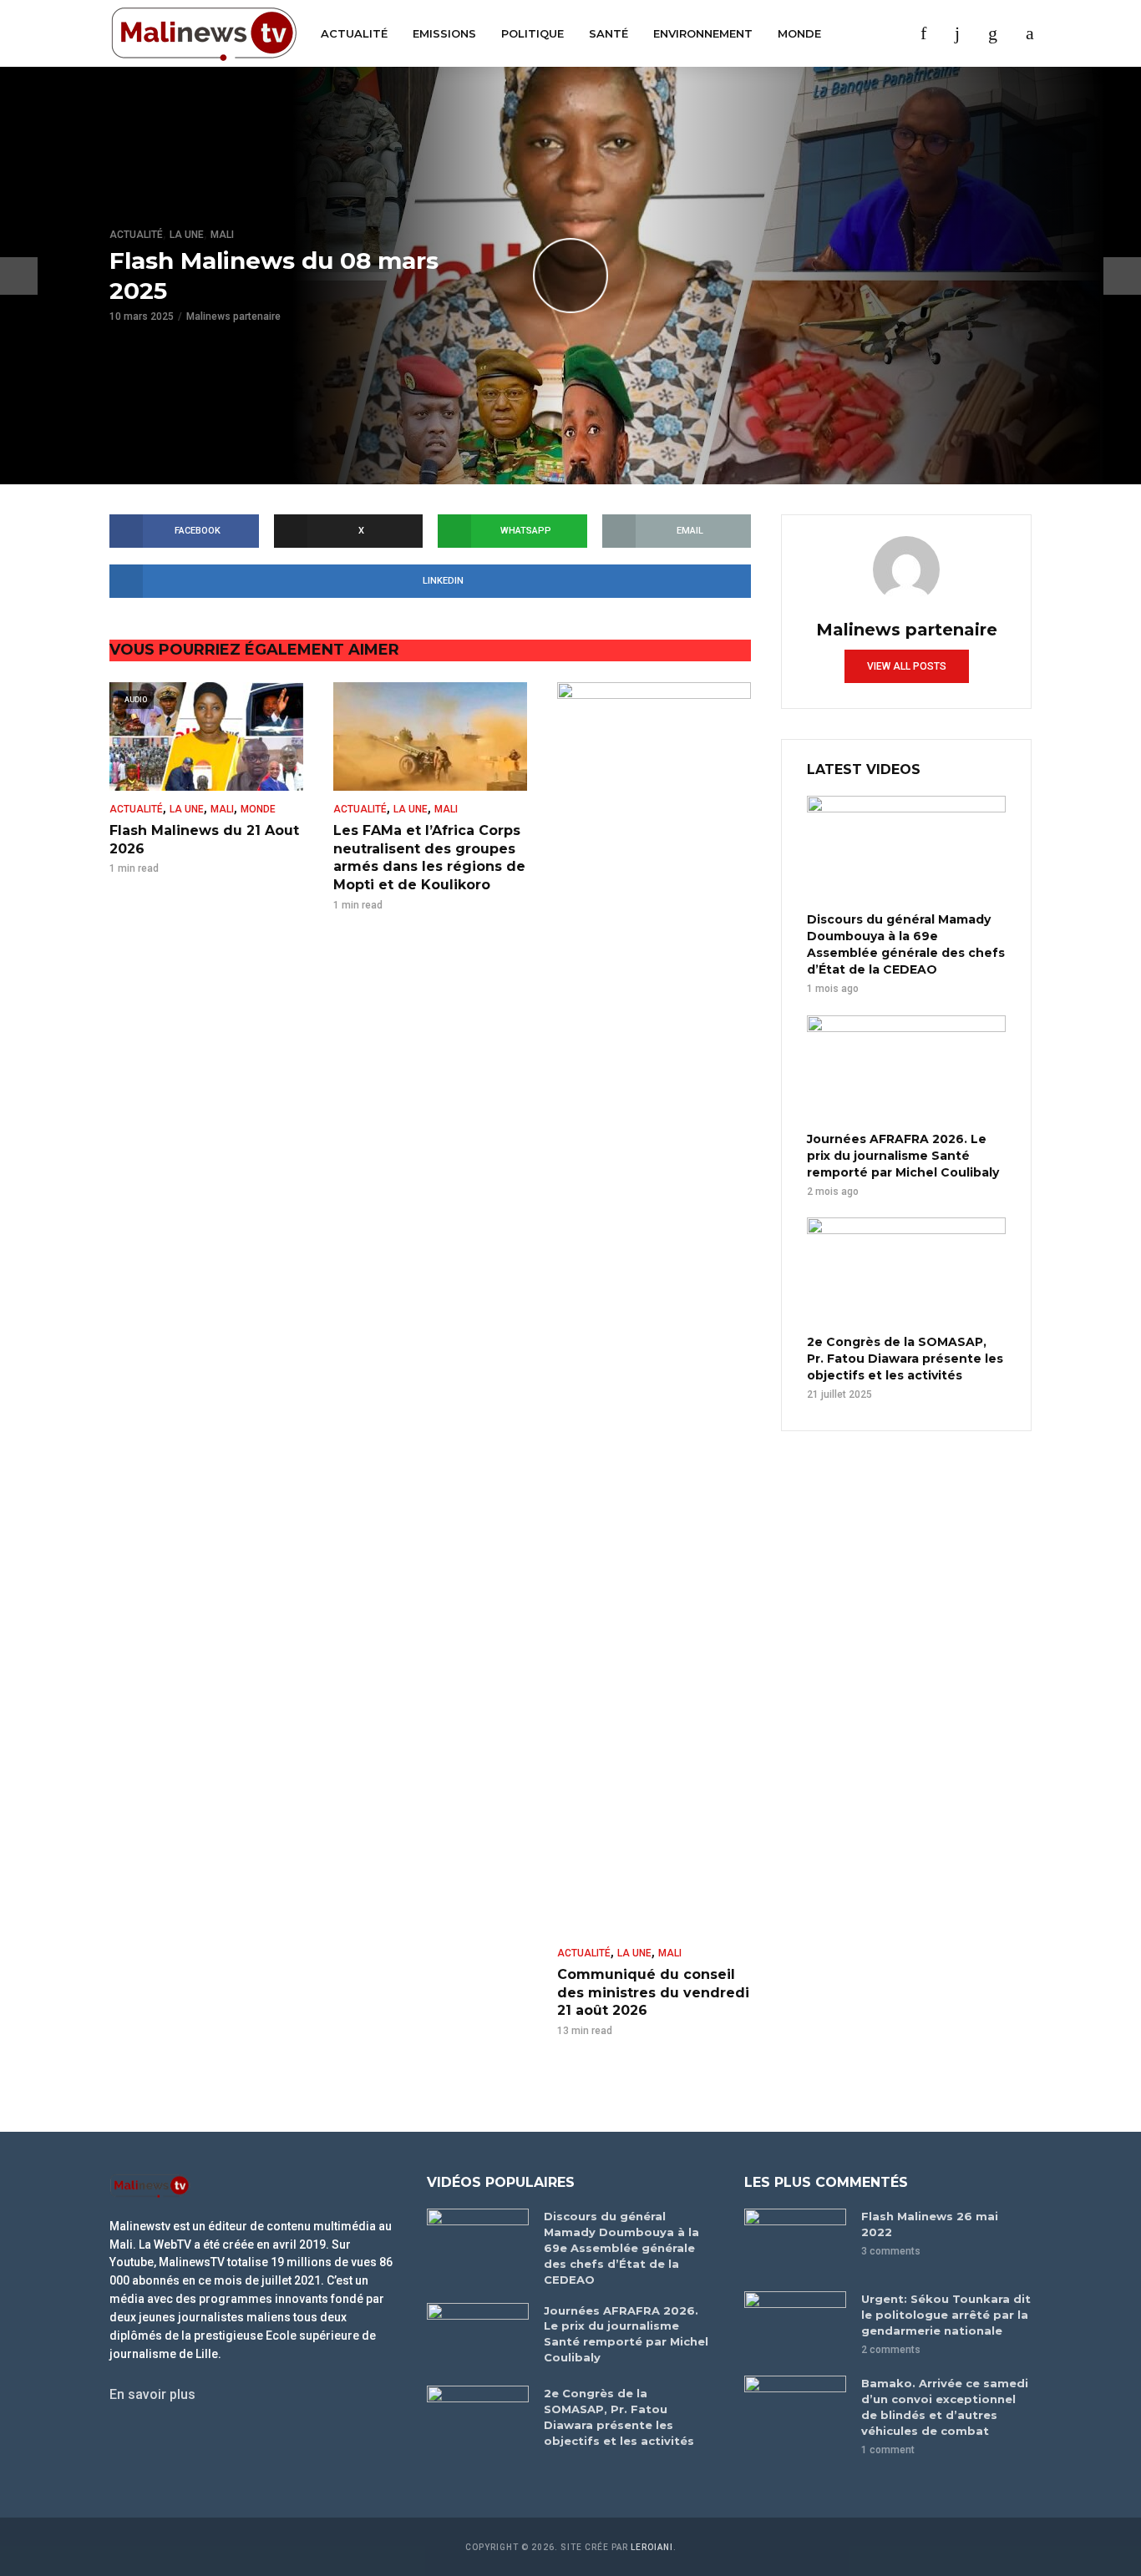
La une (187, 235)
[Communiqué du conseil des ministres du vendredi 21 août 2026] (654, 1308)
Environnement (703, 33)
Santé (609, 33)
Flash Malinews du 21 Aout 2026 (204, 840)
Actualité (354, 33)
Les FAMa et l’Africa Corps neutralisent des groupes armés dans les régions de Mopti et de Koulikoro (429, 858)
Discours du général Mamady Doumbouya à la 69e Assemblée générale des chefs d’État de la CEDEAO (906, 944)
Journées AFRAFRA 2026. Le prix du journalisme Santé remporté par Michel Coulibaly (903, 1156)
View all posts (907, 666)
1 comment (888, 2450)
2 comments (891, 2350)
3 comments (891, 2251)
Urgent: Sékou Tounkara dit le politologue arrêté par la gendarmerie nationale (946, 2315)
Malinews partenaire (233, 317)
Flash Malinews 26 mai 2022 (930, 2224)
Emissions (444, 33)
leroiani (652, 2547)
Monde (799, 33)
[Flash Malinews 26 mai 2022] (795, 2242)
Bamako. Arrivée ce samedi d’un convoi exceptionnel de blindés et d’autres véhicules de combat (945, 2407)
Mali (222, 235)
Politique (532, 33)
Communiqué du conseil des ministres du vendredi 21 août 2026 (653, 1992)
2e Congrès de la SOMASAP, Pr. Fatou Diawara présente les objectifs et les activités (905, 1359)
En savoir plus (152, 2394)
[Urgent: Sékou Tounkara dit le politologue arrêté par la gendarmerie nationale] (795, 2325)
